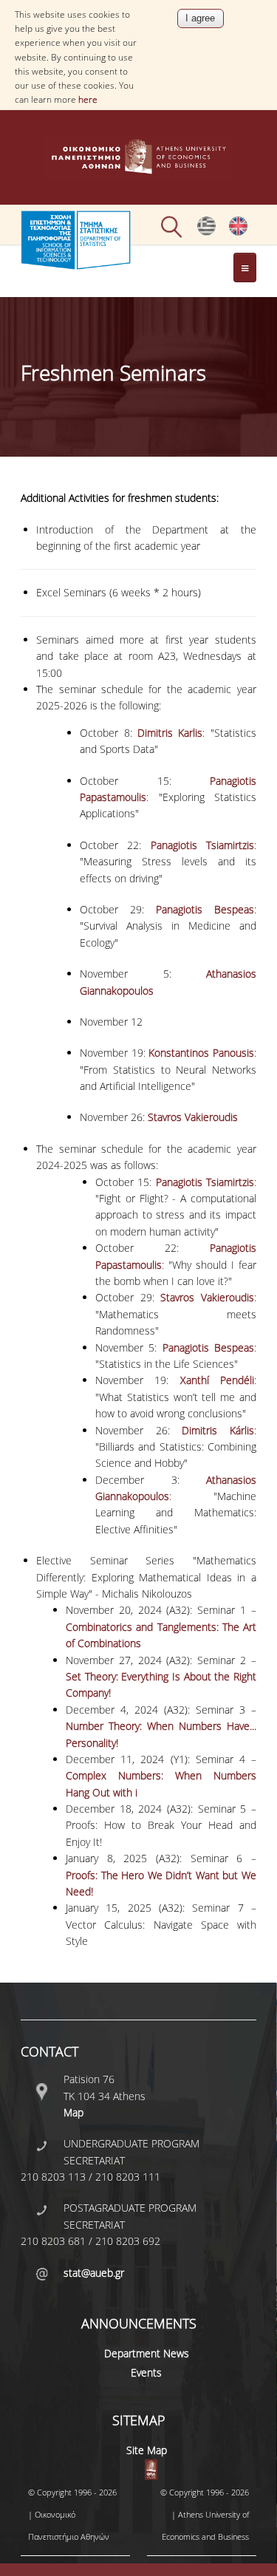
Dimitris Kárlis (218, 1430)
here (88, 99)
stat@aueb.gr (94, 2273)
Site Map (147, 2450)
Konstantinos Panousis (201, 1053)
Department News (147, 2353)
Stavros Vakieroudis (193, 1117)
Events (146, 2372)
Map (73, 2112)
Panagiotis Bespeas (205, 909)
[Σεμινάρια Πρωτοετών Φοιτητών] (206, 232)
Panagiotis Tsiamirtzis (202, 845)
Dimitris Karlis (170, 733)
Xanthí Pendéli (217, 1380)
